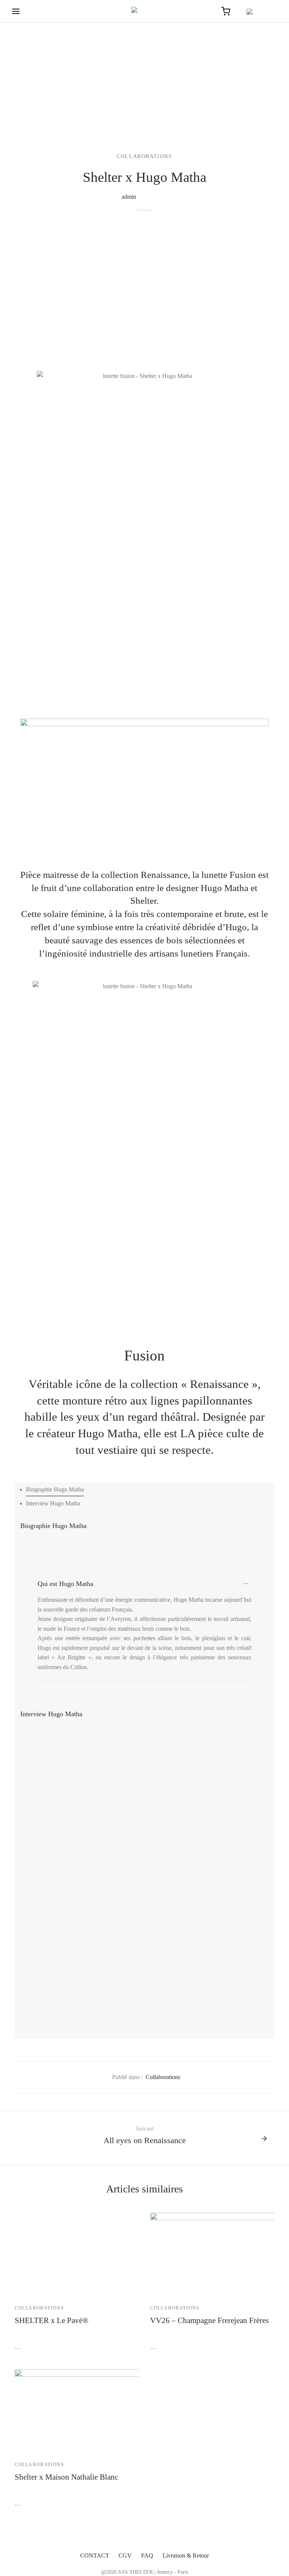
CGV (125, 2555)
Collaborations (144, 156)
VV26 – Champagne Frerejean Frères (209, 2320)
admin (129, 197)
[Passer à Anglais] (259, 11)
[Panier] (226, 11)
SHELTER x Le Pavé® (52, 2320)
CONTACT (95, 2555)
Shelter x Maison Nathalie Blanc (66, 2477)
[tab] (55, 1489)
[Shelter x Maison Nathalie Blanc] (122, 2411)
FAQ (147, 2555)
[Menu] (16, 11)
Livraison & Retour (186, 2555)
